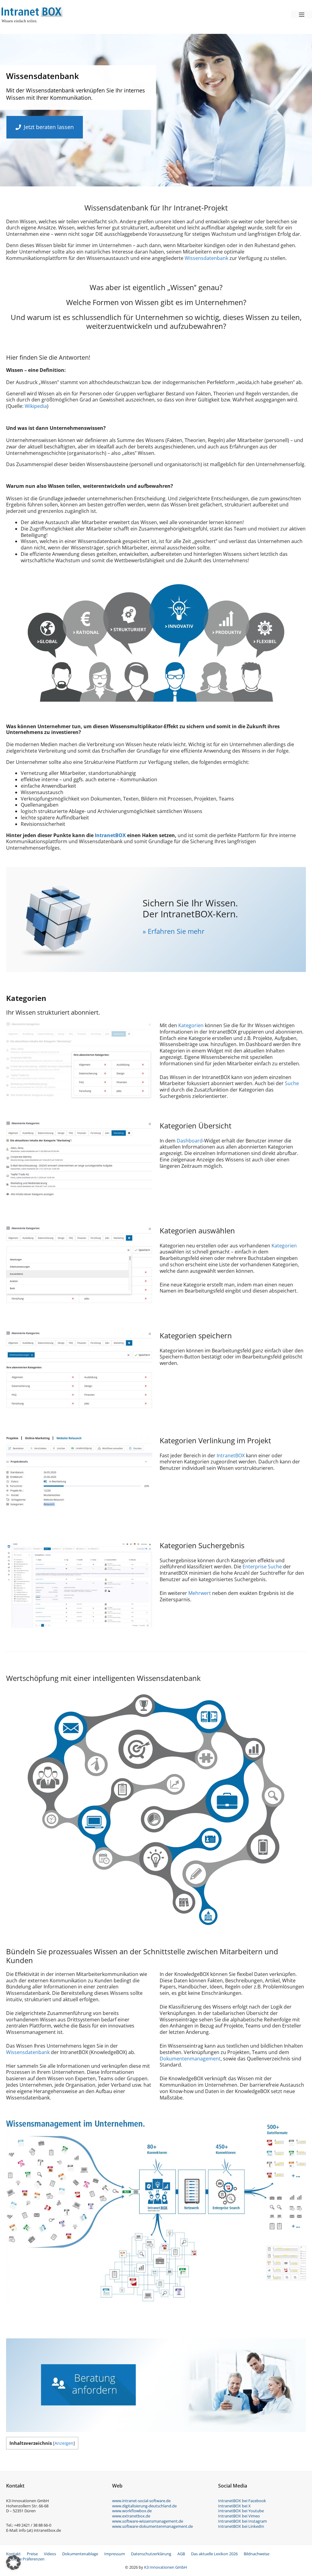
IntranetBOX (110, 835)
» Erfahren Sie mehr (174, 931)
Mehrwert (200, 1593)
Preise (32, 2554)
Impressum (115, 2554)
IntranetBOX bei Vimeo (239, 2516)
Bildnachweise (257, 2554)
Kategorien (191, 1025)
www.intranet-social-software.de (141, 2501)
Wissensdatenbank (206, 258)
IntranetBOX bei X (234, 2506)
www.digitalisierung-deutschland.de (144, 2506)
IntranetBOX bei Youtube (241, 2511)
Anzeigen (64, 2443)
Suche (292, 1083)
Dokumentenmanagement (190, 2059)
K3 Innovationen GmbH (166, 2567)
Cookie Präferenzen (27, 2559)
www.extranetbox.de (131, 2516)
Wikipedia (36, 406)
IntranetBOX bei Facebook (242, 2501)
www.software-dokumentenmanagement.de (152, 2526)
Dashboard (190, 1141)
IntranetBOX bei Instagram (243, 2521)
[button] (13, 2563)
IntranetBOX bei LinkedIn (241, 2526)
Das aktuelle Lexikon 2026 (214, 2554)
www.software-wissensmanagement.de (148, 2521)
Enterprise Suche (262, 1567)
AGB (181, 2554)
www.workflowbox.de (132, 2511)
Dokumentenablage (80, 2554)
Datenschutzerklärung (151, 2554)
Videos (50, 2554)
